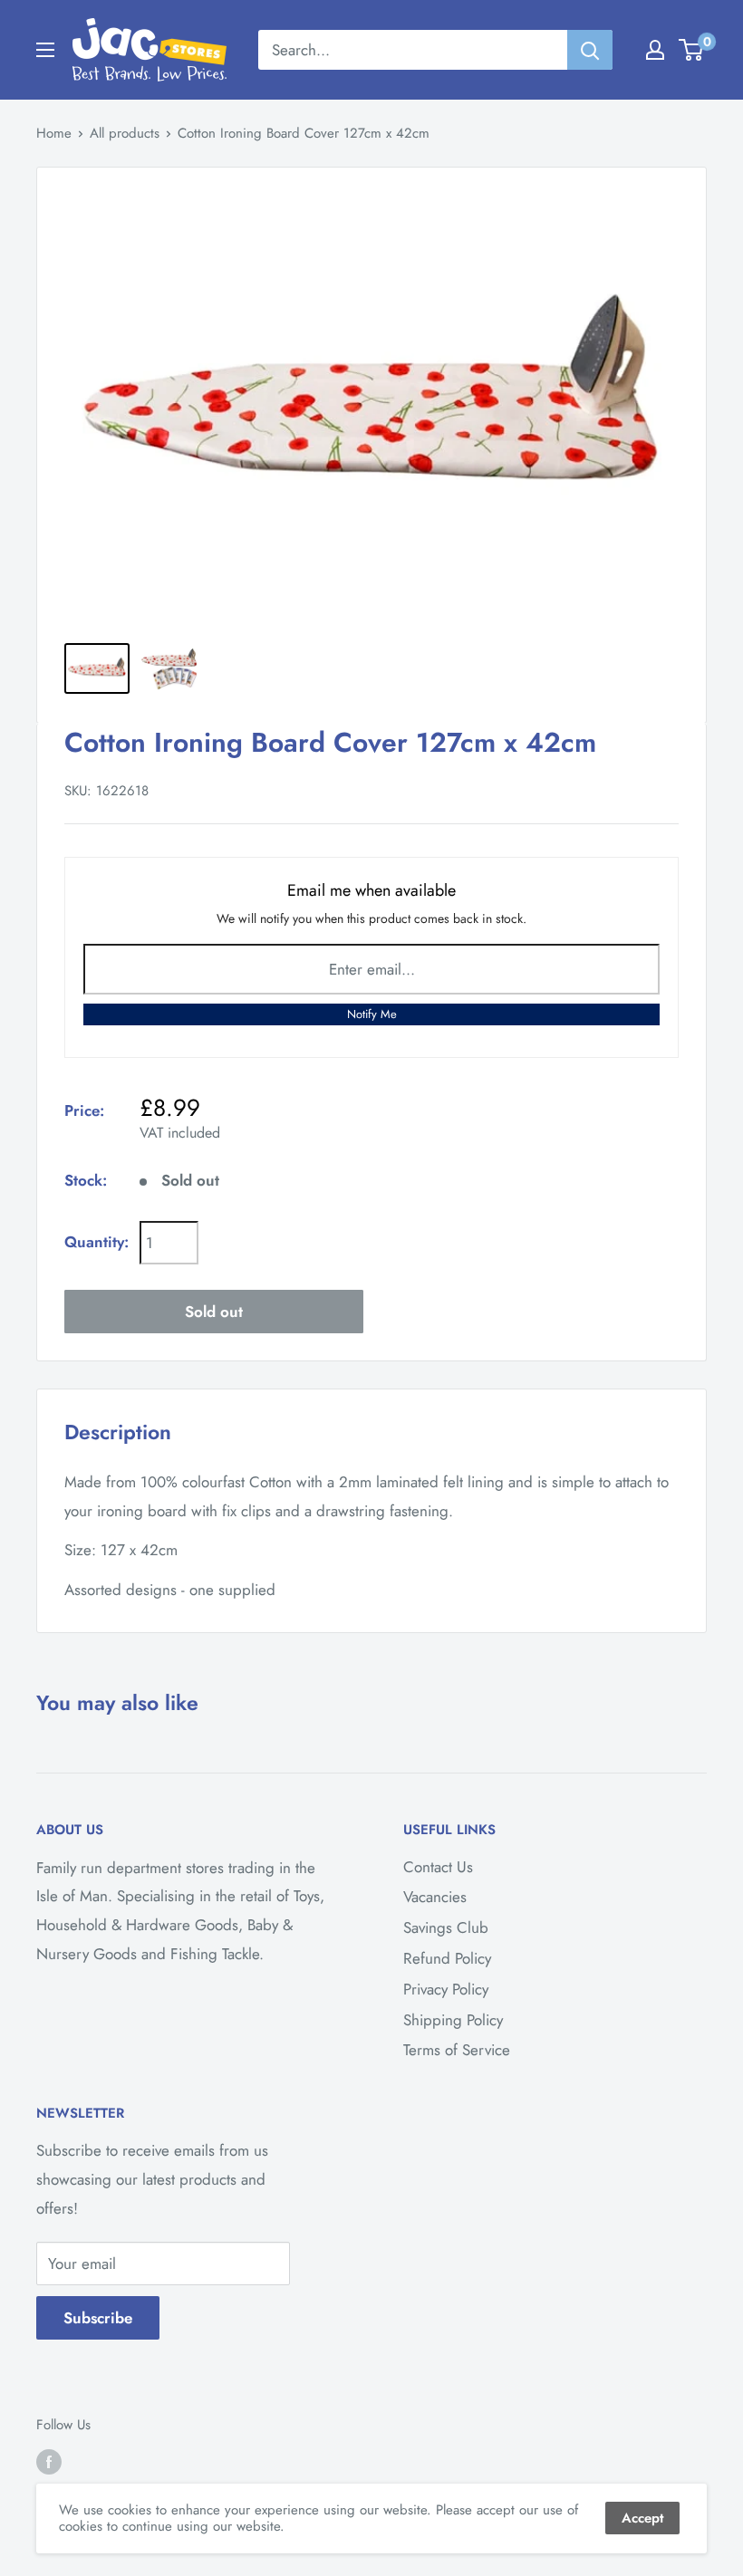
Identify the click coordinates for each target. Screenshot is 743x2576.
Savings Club (446, 1927)
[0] (692, 50)
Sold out (214, 1312)
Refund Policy (447, 1958)
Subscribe (98, 2318)
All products (125, 133)
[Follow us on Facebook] (49, 2462)
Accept (642, 2518)
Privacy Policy (446, 1989)
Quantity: (96, 1242)
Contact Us (438, 1867)
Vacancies (435, 1897)
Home (54, 133)
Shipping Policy (453, 2020)
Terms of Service (457, 2050)
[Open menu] (45, 50)
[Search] (590, 50)
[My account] (655, 50)
